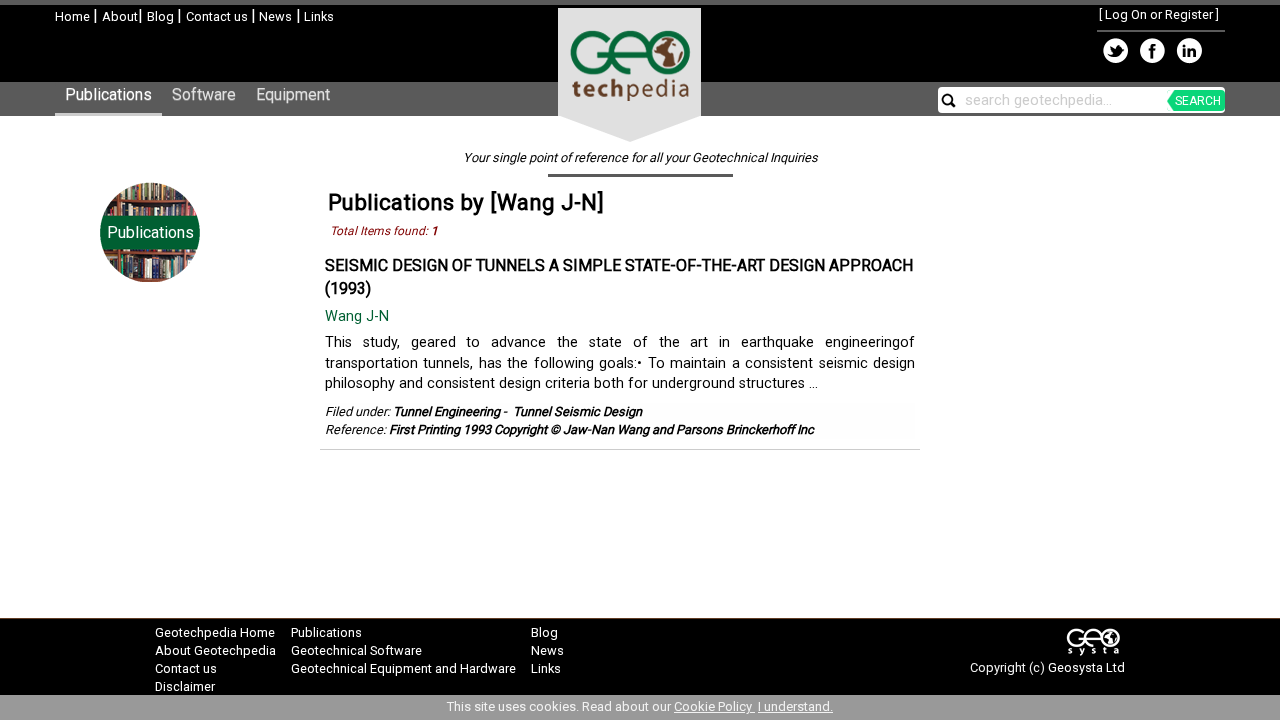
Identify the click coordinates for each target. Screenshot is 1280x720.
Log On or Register (1159, 14)
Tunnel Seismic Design (577, 411)
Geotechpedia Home (215, 632)
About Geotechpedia (215, 650)
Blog (162, 16)
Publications (108, 94)
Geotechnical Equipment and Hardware (403, 668)
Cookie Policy (714, 706)
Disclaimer (185, 686)
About (120, 16)
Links (317, 16)
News (274, 16)
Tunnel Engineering (446, 411)
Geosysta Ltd (1086, 667)
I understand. (795, 706)
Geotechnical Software (356, 650)
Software (204, 94)
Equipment (293, 94)
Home (74, 16)
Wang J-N (359, 316)
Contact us (218, 16)
